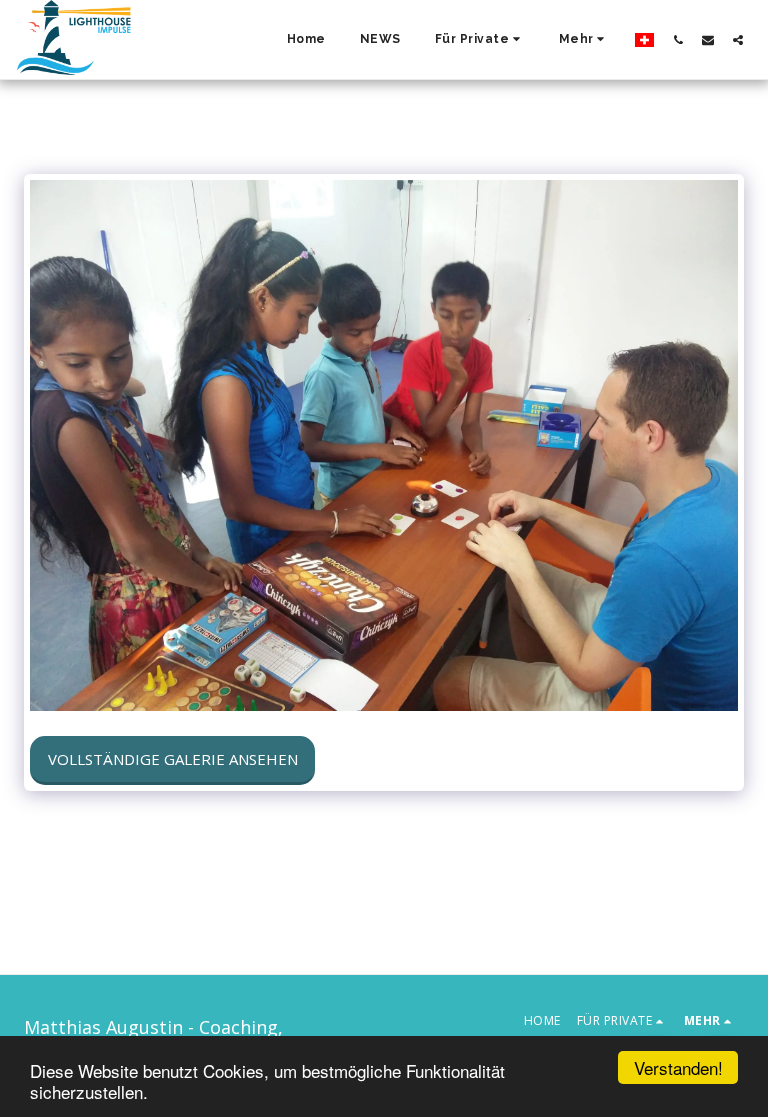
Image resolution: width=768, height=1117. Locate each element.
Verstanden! (678, 1067)
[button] (480, 40)
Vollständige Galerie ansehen (173, 759)
